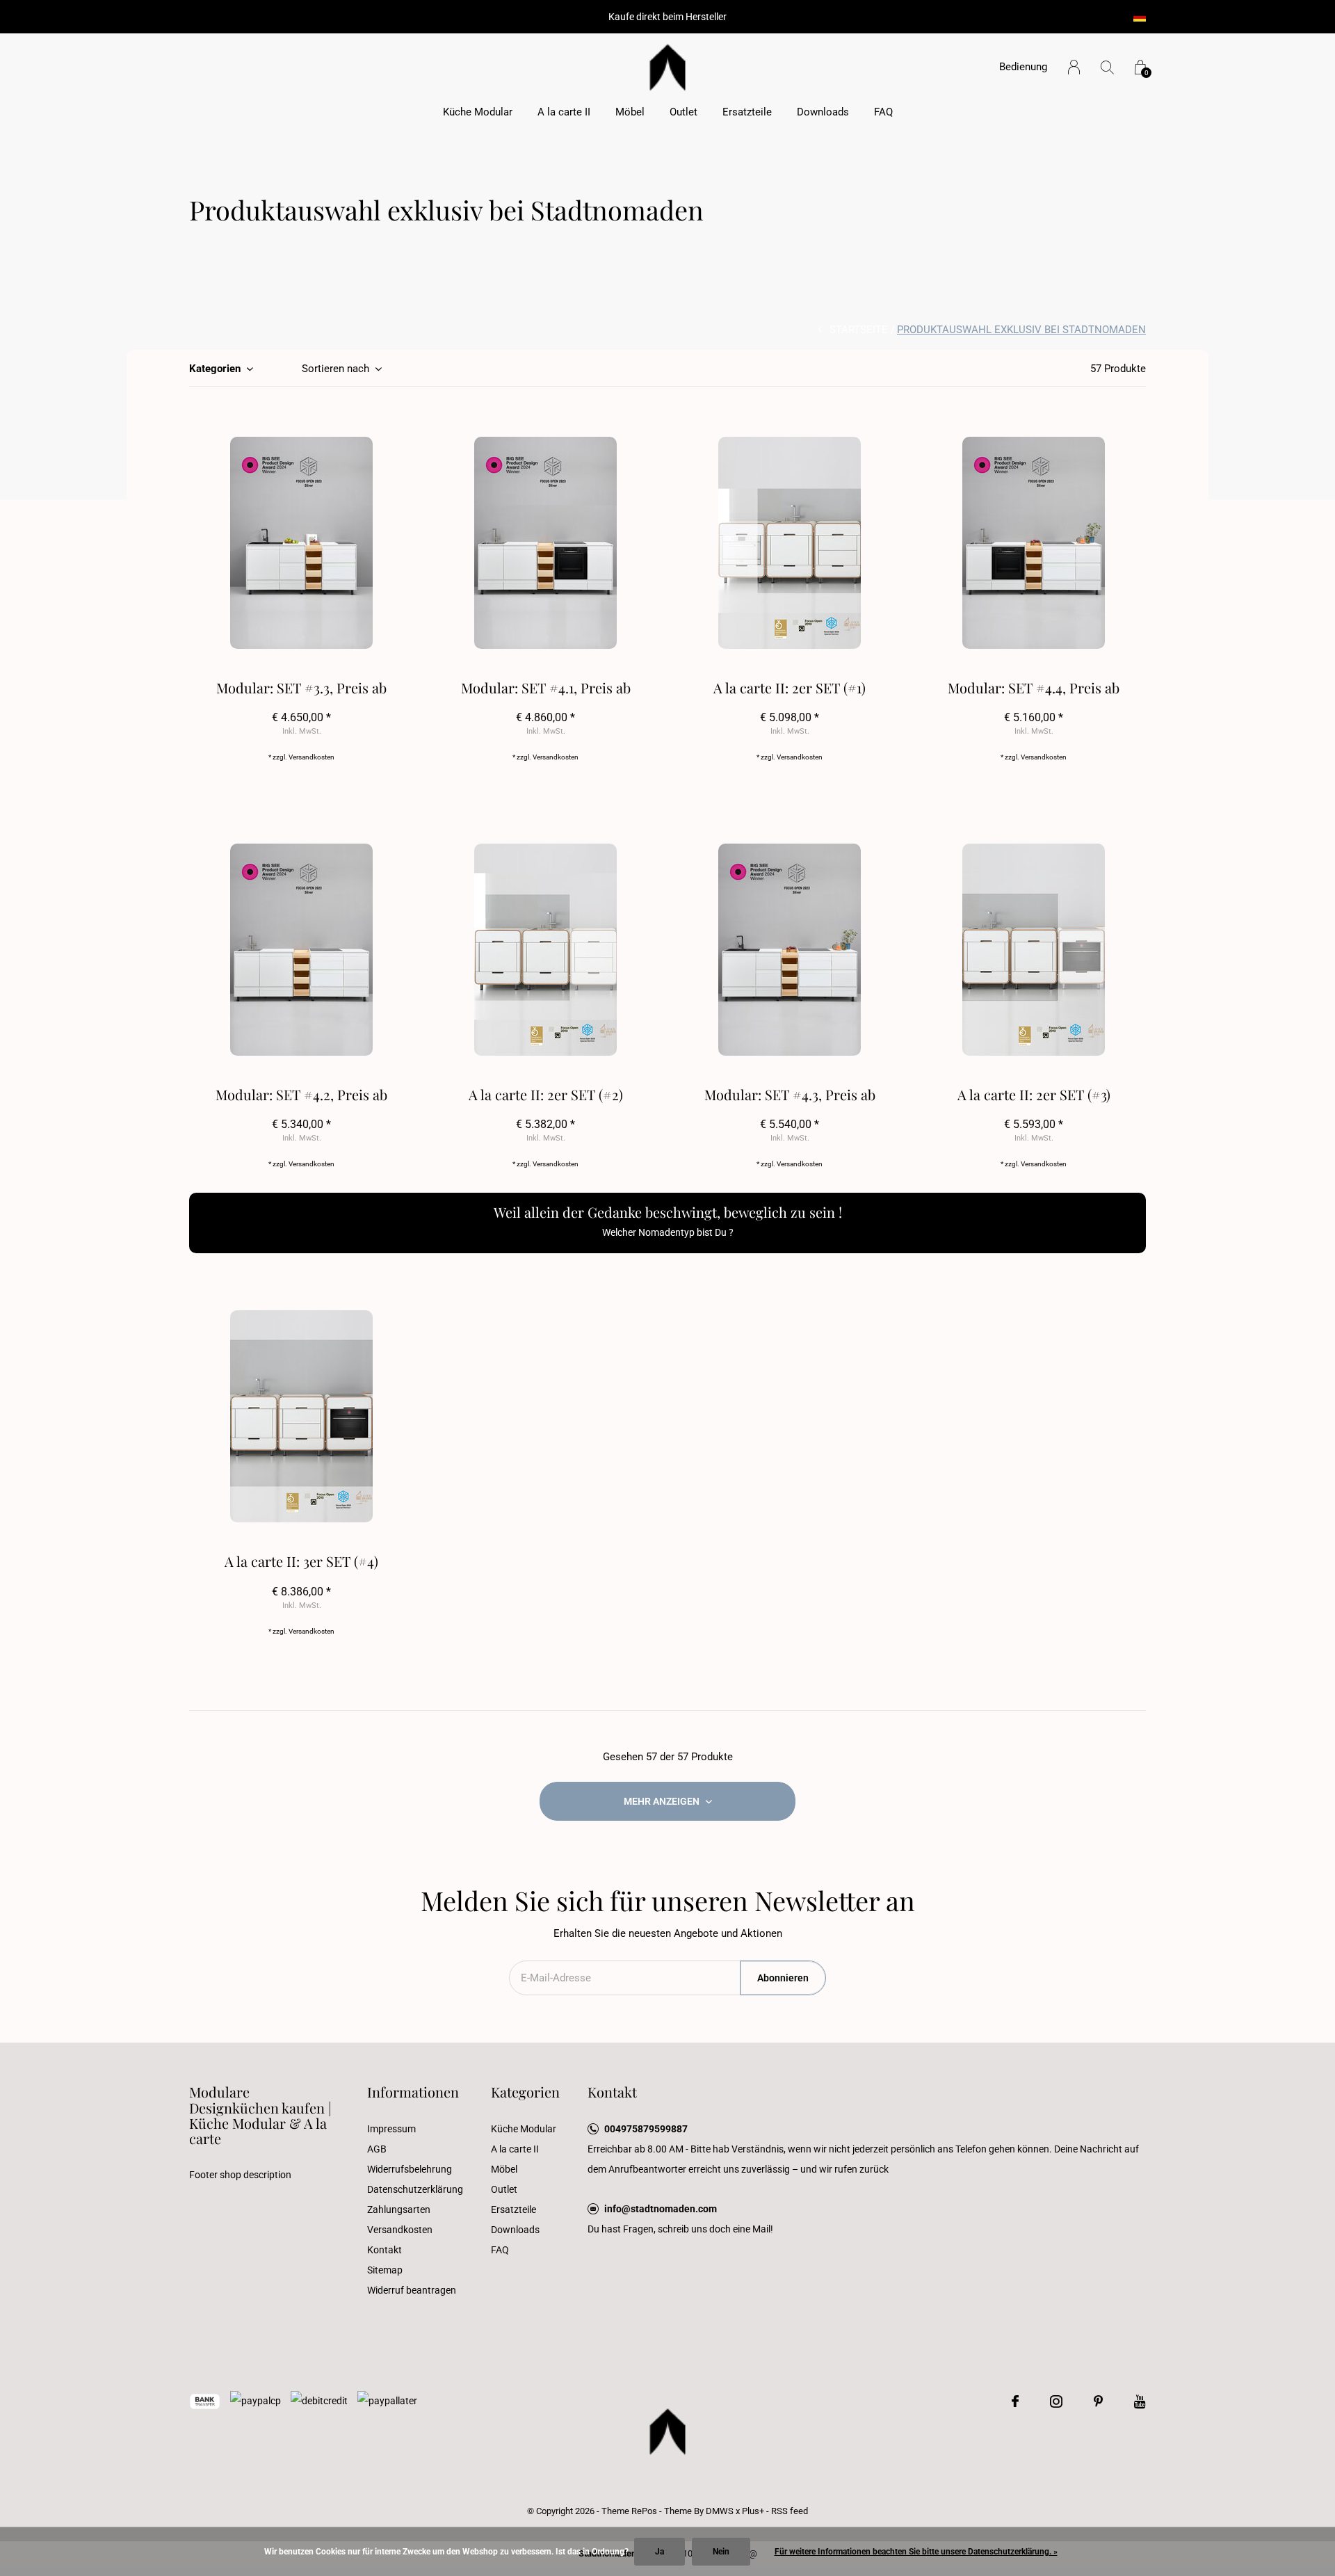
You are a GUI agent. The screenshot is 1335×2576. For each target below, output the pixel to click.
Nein (721, 2552)
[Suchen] (1107, 67)
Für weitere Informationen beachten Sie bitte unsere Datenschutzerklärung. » (916, 2552)
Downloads (823, 112)
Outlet (683, 112)
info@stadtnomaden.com (661, 2209)
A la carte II (564, 112)
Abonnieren (783, 1978)
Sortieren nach (335, 369)
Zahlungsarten (399, 2209)
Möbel (630, 112)
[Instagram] (1056, 2401)
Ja (660, 2552)
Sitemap (385, 2270)
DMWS (720, 2511)
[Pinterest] (1098, 2401)
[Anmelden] (1074, 67)
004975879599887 (646, 2129)
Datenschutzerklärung (415, 2189)
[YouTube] (1140, 2401)
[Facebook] (1015, 2401)
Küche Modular (478, 112)
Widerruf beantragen (412, 2290)
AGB (377, 2149)
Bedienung (1023, 67)
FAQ (883, 112)
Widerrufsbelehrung (410, 2169)
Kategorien (215, 369)
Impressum (391, 2129)
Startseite (859, 330)
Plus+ (753, 2511)
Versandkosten (311, 757)
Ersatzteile (747, 112)
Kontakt (385, 2250)
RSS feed (790, 2511)
